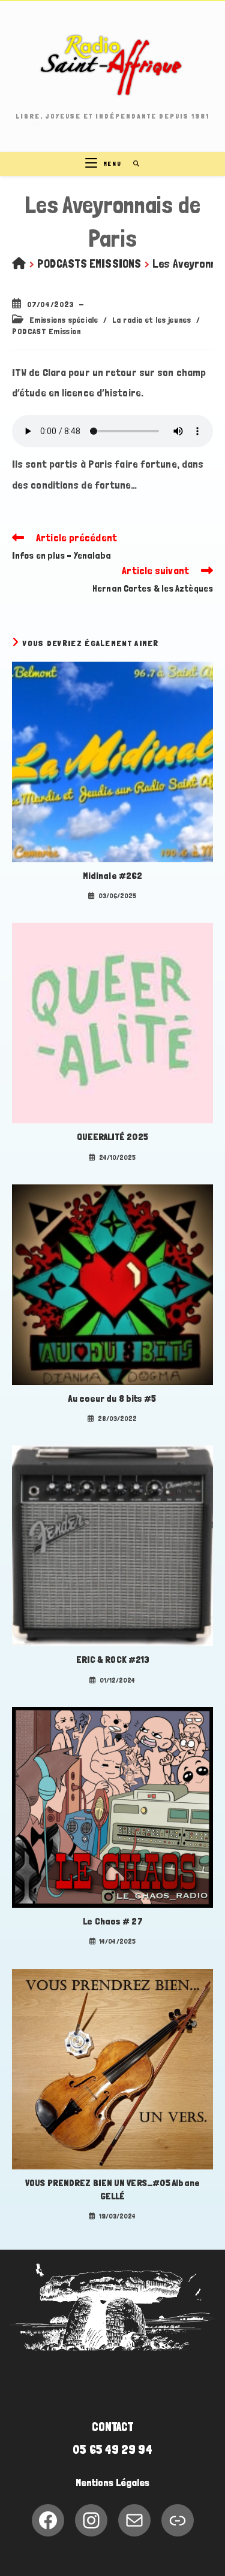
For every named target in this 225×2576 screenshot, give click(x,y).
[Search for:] (132, 164)
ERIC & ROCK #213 (113, 1660)
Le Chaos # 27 (112, 1921)
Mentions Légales (113, 2483)
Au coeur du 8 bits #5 (112, 1398)
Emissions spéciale (64, 320)
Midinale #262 (112, 876)
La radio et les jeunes (151, 320)
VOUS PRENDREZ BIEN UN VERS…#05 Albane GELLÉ (112, 2189)
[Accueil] (19, 263)
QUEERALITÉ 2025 (113, 1137)
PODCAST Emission (47, 331)
